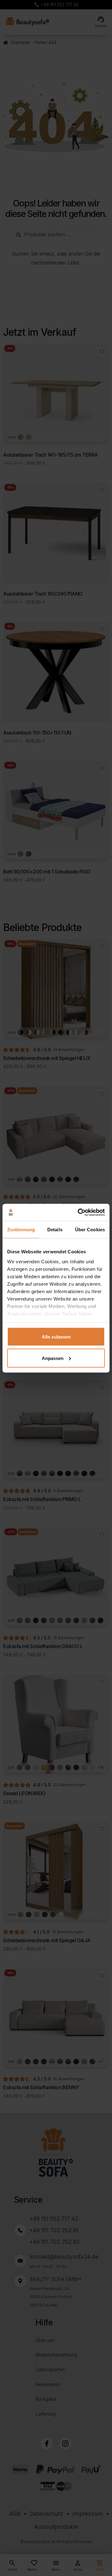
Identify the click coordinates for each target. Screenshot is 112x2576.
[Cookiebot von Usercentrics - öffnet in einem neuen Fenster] (79, 1212)
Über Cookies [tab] (90, 1230)
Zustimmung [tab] (21, 1230)
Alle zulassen (56, 1337)
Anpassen (53, 1358)
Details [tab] (55, 1230)
